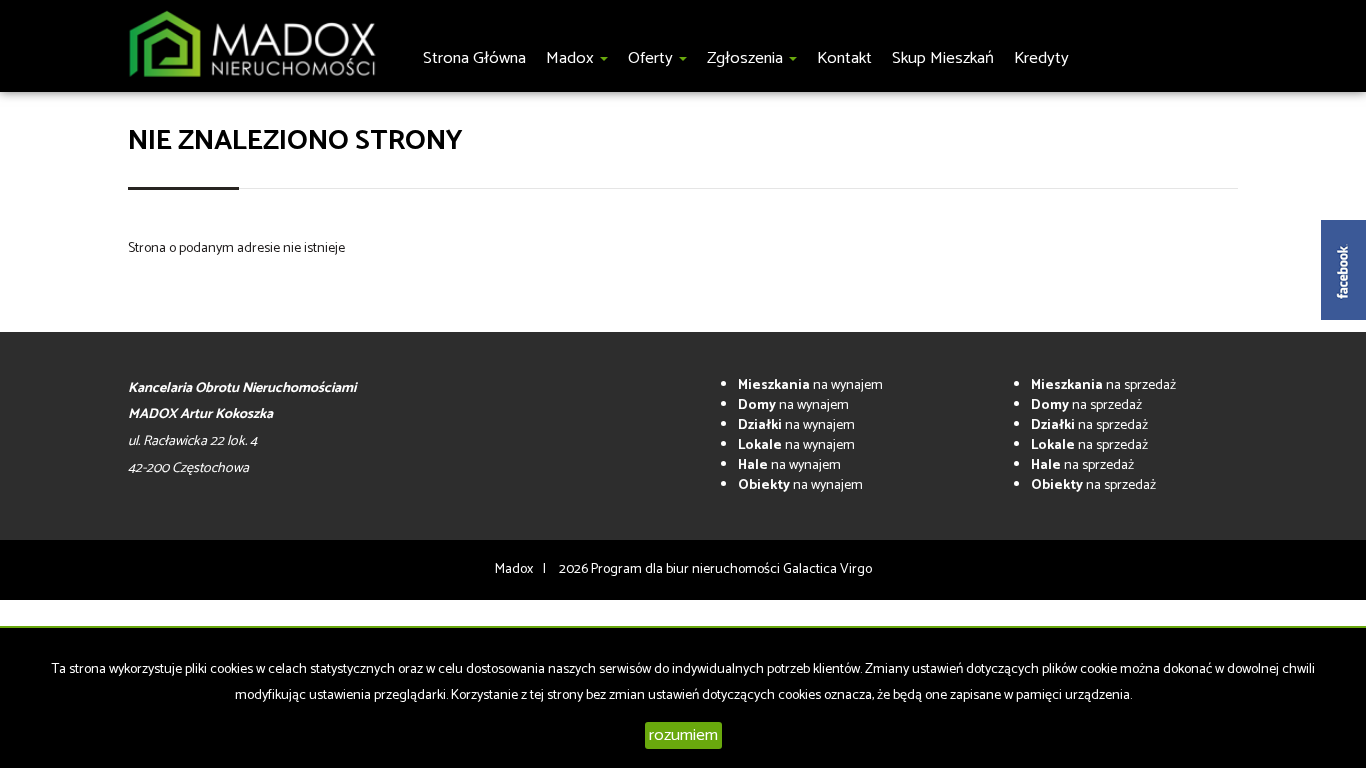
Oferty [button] (652, 58)
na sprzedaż (1103, 385)
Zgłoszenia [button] (747, 58)
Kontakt (844, 58)
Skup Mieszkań (943, 58)
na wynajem (810, 385)
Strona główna (474, 58)
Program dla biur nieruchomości (687, 569)
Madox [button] (572, 58)
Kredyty (1041, 58)
